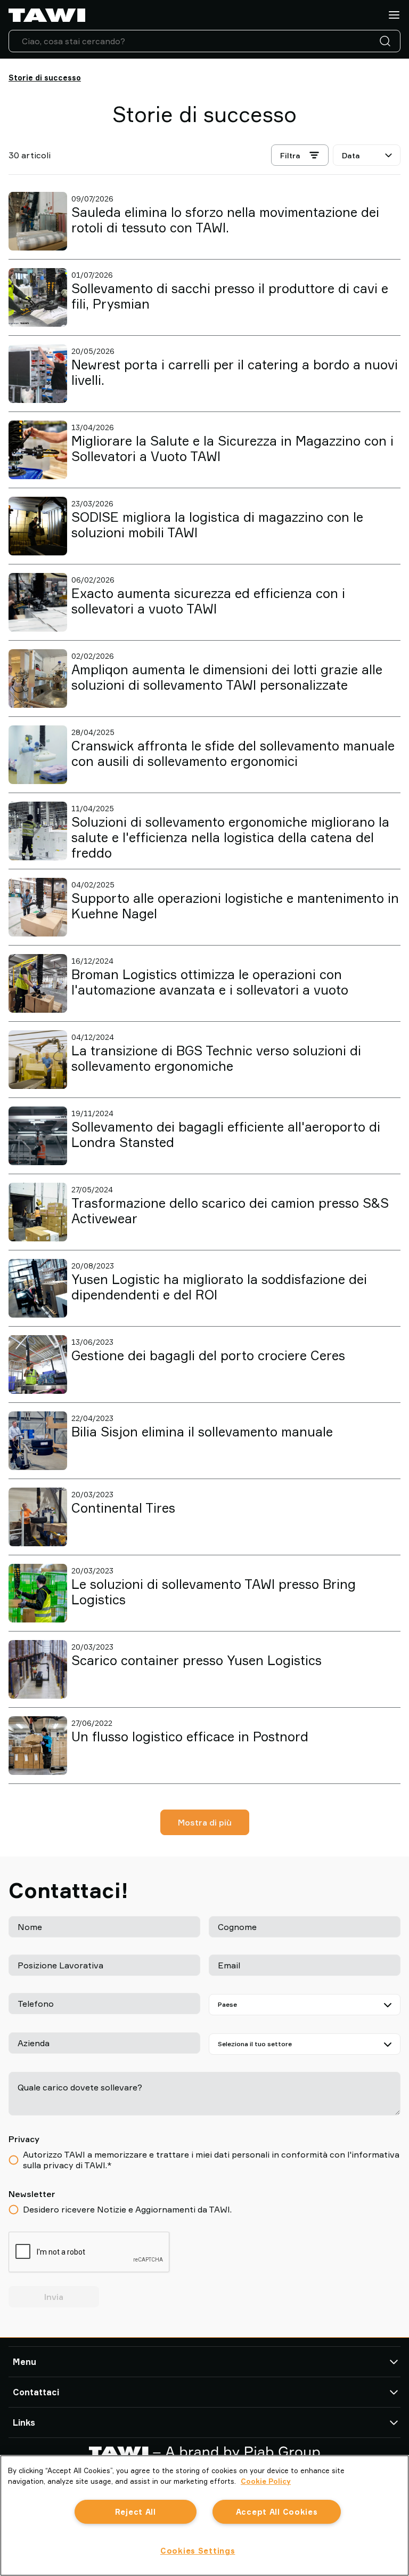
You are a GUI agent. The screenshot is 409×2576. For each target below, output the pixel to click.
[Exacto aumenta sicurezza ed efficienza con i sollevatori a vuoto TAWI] (38, 602)
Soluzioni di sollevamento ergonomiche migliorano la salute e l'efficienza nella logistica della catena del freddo (230, 837)
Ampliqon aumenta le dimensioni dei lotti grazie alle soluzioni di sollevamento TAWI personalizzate (227, 677)
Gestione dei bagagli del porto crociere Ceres (208, 1355)
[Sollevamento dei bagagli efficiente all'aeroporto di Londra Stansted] (38, 1136)
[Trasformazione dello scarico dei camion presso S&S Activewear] (38, 1212)
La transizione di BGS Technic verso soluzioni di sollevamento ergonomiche (216, 1058)
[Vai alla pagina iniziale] (47, 15)
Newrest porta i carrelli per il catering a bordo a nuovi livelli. (235, 372)
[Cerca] (387, 41)
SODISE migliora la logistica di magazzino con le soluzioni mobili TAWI (217, 525)
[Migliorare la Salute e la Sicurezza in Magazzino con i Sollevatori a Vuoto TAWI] (38, 450)
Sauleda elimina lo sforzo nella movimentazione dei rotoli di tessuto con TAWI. (225, 220)
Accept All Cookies (277, 2512)
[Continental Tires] (38, 1517)
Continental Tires (123, 1508)
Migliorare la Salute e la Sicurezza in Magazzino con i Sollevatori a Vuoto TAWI (232, 449)
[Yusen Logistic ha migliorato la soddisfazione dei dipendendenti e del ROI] (38, 1288)
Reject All (136, 2512)
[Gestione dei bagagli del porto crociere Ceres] (38, 1364)
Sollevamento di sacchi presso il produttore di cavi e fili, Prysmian (230, 296)
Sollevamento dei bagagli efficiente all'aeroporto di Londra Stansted (226, 1134)
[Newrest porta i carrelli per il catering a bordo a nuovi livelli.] (38, 374)
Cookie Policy (266, 2481)
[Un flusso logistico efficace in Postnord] (38, 1746)
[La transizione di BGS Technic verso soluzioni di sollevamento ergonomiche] (38, 1060)
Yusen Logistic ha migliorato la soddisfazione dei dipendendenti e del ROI (219, 1287)
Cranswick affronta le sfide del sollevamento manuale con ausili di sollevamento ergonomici (233, 753)
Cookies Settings (198, 2551)
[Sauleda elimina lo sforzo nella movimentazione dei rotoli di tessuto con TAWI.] (38, 221)
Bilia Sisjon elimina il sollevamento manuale (202, 1432)
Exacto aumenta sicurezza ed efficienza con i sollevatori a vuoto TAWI (208, 601)
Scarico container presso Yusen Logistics (197, 1660)
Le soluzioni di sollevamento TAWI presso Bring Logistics (214, 1592)
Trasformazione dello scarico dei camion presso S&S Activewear (230, 1211)
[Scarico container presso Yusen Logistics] (38, 1669)
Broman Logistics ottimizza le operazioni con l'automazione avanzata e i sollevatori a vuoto (210, 982)
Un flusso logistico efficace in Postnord (190, 1737)
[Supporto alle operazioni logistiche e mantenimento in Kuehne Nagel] (38, 907)
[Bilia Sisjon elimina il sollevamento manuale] (38, 1441)
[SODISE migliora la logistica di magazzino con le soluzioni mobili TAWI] (38, 526)
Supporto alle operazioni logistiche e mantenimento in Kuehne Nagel (235, 906)
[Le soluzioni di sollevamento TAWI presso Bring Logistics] (38, 1593)
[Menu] (394, 15)
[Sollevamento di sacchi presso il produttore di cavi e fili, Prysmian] (38, 297)
